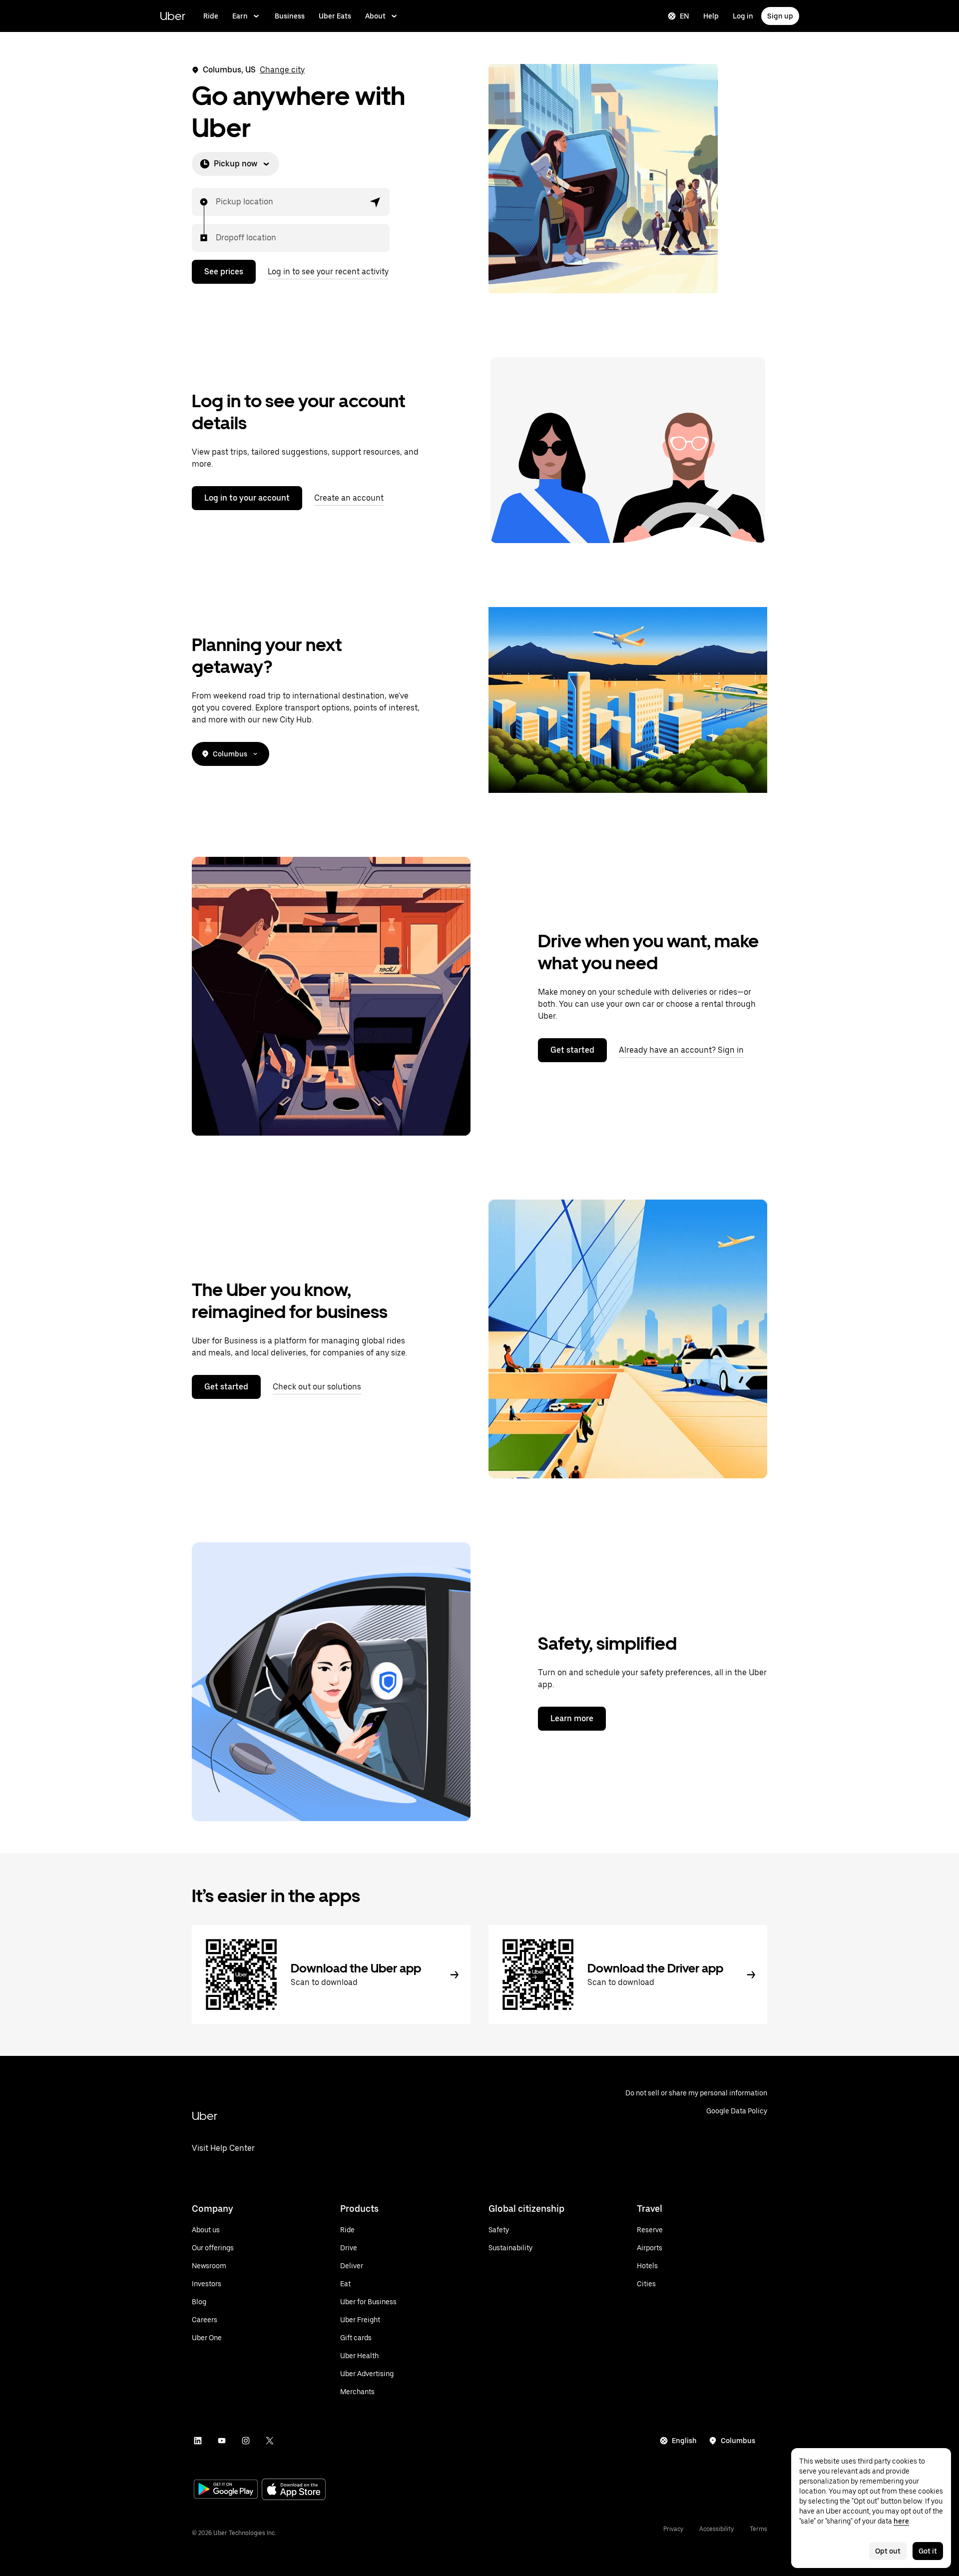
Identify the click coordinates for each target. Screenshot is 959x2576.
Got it (928, 2551)
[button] (376, 202)
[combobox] (216, 202)
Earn (240, 16)
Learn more (572, 1718)
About (375, 16)
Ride (211, 16)
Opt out (888, 2551)
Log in (743, 16)
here (901, 2521)
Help (711, 16)
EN (685, 16)
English (684, 2441)
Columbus (230, 754)
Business (290, 16)
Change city (282, 70)
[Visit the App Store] (294, 2490)
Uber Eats (335, 16)
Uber (173, 16)
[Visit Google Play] (226, 2490)
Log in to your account (247, 498)
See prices (224, 272)
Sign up (780, 16)
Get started (572, 1050)
